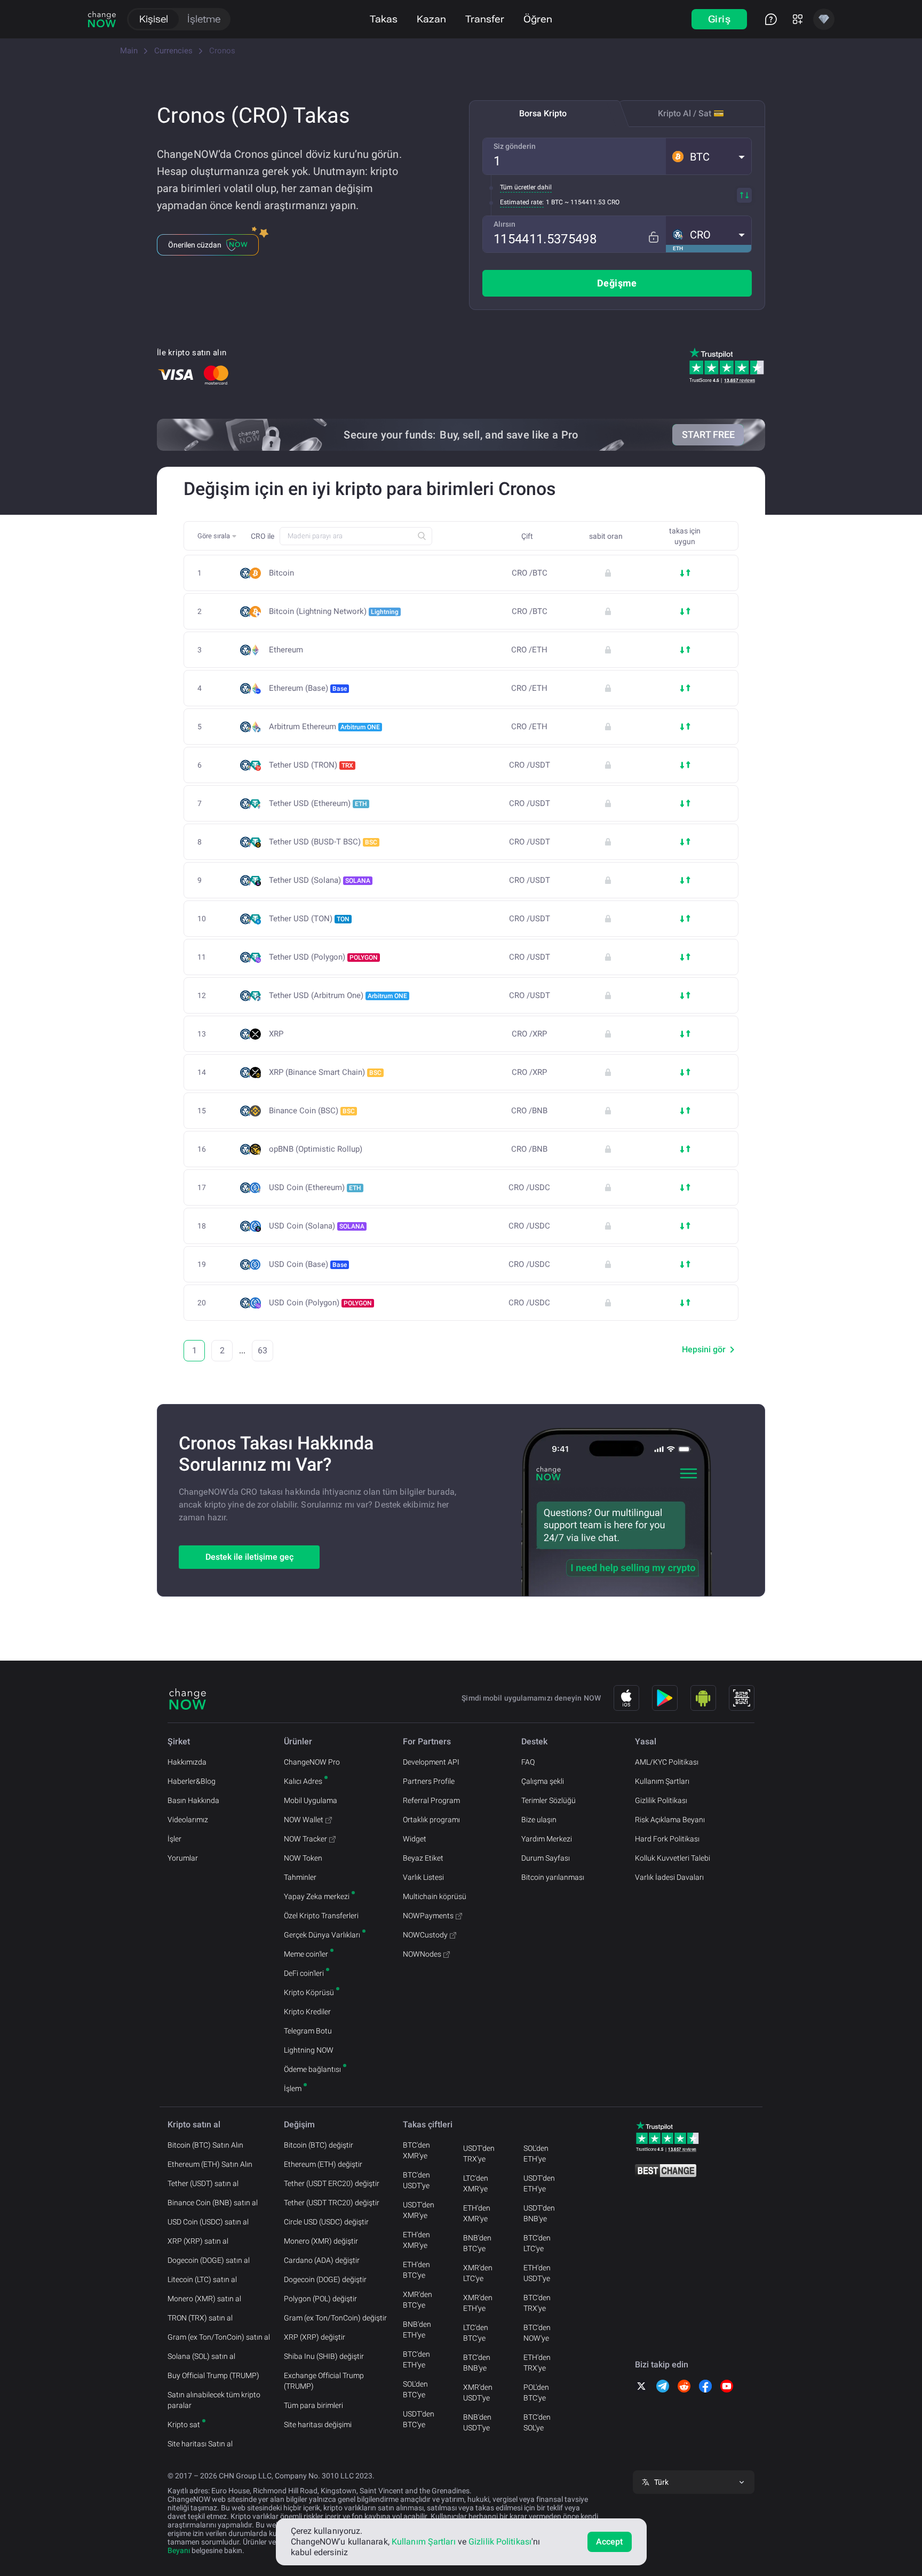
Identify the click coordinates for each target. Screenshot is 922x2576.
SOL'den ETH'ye (536, 2154)
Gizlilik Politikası (661, 1800)
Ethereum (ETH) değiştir (323, 2164)
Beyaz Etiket (423, 1858)
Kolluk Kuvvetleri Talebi (673, 1858)
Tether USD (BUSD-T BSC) (323, 842)
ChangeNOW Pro (312, 1762)
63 (263, 1350)
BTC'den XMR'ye (416, 2150)
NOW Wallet (304, 1820)
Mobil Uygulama (311, 1800)
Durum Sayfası (546, 1858)
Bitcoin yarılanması (553, 1877)
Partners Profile (429, 1781)
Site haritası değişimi (318, 2425)
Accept (610, 2542)
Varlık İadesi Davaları (669, 1877)
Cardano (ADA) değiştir (322, 2260)
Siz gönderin (515, 146)
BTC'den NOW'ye (537, 2333)
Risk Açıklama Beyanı (670, 1820)
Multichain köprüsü (435, 1896)
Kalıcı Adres (303, 1781)
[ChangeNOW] (102, 19)
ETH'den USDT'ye (537, 2273)
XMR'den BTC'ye (418, 2300)
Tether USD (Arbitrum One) (338, 995)
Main (129, 51)
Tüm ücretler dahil (526, 187)
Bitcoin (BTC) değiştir (319, 2145)
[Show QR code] (742, 1698)
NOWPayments (428, 1916)
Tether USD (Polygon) (323, 957)
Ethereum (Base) (308, 688)
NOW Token (303, 1858)
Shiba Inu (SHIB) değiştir (324, 2356)
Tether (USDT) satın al (203, 2183)
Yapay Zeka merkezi (317, 1896)
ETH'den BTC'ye (416, 2270)
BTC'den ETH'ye (416, 2359)
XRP (276, 1034)
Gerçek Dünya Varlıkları (322, 1935)
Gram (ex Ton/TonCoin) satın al (219, 2337)
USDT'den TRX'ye (479, 2154)
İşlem (293, 2088)
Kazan (431, 19)
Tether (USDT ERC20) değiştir (332, 2183)
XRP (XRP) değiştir (315, 2337)
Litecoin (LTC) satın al (202, 2279)
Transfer (485, 19)
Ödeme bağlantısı (312, 2069)
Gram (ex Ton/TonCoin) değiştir (335, 2318)
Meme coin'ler (306, 1954)
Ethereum (286, 650)
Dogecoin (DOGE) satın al (209, 2260)
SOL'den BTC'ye (415, 2389)
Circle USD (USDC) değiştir (326, 2222)
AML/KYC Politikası (667, 1762)
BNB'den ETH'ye (417, 2330)
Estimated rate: (522, 202)
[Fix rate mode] (653, 237)
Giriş (719, 19)
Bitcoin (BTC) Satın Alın (205, 2145)
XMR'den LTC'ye (478, 2273)
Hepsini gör (704, 1349)
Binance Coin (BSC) (312, 1111)
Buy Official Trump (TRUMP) (213, 2375)
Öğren (538, 19)
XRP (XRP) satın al (198, 2241)
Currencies (173, 51)
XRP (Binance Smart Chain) (325, 1072)
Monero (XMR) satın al (204, 2299)
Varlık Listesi (423, 1877)
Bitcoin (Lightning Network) (334, 611)
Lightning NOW (309, 2050)
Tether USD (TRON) (311, 765)
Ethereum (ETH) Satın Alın (210, 2164)
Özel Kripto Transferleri (321, 1916)
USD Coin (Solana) (317, 1226)
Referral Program (431, 1800)
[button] (709, 156)
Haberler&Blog (192, 1781)
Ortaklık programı (431, 1820)
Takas (384, 19)
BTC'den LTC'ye (537, 2243)
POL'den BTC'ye (536, 2392)
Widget (415, 1839)
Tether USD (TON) (309, 919)
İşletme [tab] (204, 19)
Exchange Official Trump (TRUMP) (324, 2381)
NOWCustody (425, 1935)
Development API (431, 1762)
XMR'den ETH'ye (478, 2303)
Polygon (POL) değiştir (320, 2299)
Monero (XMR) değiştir (321, 2241)
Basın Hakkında (193, 1800)
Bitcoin (281, 573)
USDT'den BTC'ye (419, 2419)
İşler (174, 1839)
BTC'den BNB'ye (477, 2363)
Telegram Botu (308, 2031)
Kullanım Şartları (662, 1781)
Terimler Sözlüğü (549, 1800)
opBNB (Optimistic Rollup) (316, 1149)
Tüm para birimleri (313, 2405)
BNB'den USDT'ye (477, 2422)
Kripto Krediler (307, 2012)
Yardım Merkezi (547, 1839)
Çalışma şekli (543, 1781)
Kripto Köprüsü (309, 1992)
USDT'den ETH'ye (539, 2183)
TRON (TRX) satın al (200, 2318)
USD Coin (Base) (308, 1264)
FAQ (528, 1762)
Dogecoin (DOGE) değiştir (325, 2279)
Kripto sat (184, 2425)
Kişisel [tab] (154, 19)
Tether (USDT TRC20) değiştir (332, 2203)
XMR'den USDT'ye (478, 2392)
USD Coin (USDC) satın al (208, 2222)
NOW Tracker (305, 1839)
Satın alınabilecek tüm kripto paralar (214, 2400)
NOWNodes (422, 1954)
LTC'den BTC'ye (476, 2333)
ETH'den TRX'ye (537, 2363)
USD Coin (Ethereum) (315, 1187)
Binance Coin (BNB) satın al (213, 2203)
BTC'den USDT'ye (416, 2180)
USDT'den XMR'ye (419, 2210)
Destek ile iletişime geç (249, 1557)
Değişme (617, 283)
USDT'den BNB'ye (539, 2213)
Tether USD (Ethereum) (318, 803)
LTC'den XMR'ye (476, 2183)
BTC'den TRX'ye (537, 2303)
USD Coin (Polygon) (320, 1303)
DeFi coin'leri (304, 1973)
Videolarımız (188, 1820)
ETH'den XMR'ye (416, 2240)
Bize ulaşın (539, 1820)
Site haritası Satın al (200, 2444)
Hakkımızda (187, 1762)
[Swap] (744, 195)
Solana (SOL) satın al (201, 2356)
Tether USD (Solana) (320, 880)
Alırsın (504, 224)
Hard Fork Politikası (667, 1839)
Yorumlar (183, 1858)
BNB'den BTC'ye (477, 2243)
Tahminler (300, 1877)
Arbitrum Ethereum (324, 727)
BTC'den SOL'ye (537, 2422)
